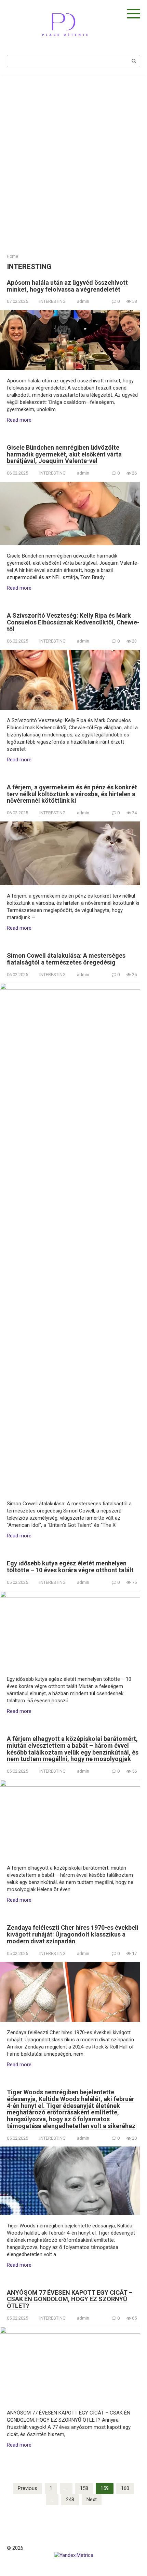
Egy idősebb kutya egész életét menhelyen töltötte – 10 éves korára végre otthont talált (70, 1567)
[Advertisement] (73, 160)
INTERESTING (52, 301)
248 (70, 2500)
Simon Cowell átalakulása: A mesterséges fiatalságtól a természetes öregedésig (66, 959)
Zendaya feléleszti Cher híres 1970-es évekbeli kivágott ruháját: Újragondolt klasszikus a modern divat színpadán (73, 1934)
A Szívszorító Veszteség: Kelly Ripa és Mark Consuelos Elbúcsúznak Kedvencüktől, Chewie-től (73, 622)
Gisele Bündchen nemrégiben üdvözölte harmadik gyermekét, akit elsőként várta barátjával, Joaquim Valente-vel (64, 454)
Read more (19, 420)
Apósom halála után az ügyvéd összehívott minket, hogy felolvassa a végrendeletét (67, 286)
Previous (28, 2488)
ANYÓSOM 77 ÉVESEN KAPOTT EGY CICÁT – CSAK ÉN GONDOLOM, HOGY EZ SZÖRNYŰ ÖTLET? (70, 2299)
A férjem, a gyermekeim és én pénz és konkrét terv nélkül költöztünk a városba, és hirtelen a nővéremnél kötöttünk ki (72, 794)
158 (84, 2488)
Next (92, 2500)
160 (125, 2488)
